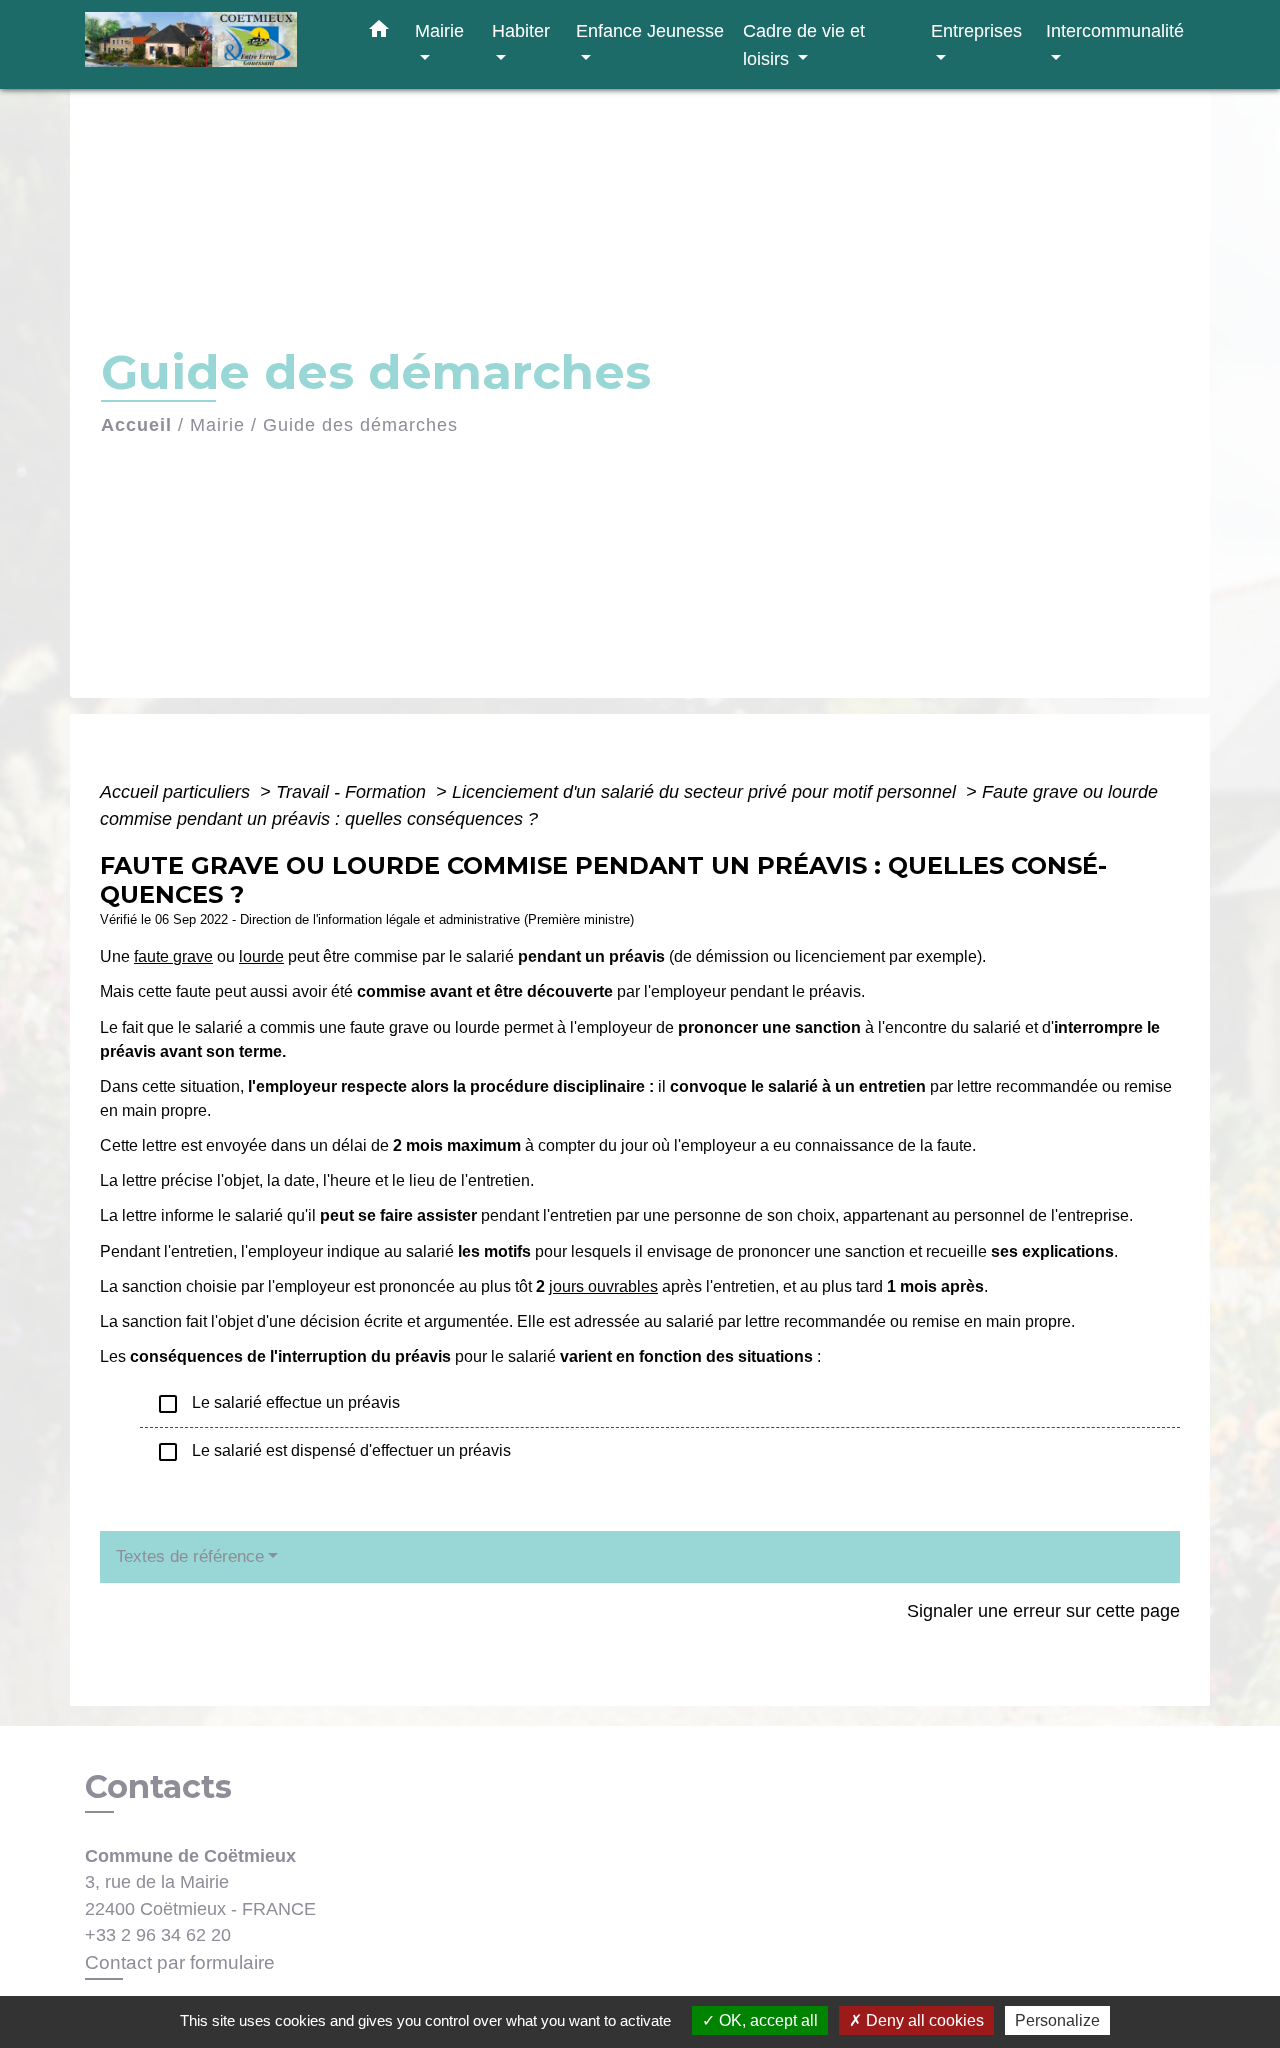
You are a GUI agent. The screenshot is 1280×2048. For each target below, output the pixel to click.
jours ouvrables (603, 1286)
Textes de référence (190, 1556)
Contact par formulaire (180, 1962)
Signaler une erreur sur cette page (1043, 1611)
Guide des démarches (360, 425)
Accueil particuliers (177, 792)
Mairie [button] (439, 30)
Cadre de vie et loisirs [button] (804, 44)
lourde (261, 956)
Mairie (217, 425)
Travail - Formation (353, 792)
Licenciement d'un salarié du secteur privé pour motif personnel (706, 792)
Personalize (1057, 2020)
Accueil (136, 425)
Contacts (158, 1787)
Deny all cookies (923, 2020)
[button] (379, 33)
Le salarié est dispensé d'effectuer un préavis (333, 1452)
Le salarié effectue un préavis (278, 1404)
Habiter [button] (521, 30)
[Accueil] (210, 44)
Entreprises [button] (976, 30)
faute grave (173, 956)
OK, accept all (766, 2020)
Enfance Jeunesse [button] (650, 30)
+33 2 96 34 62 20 (158, 1935)
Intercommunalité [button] (1115, 30)
